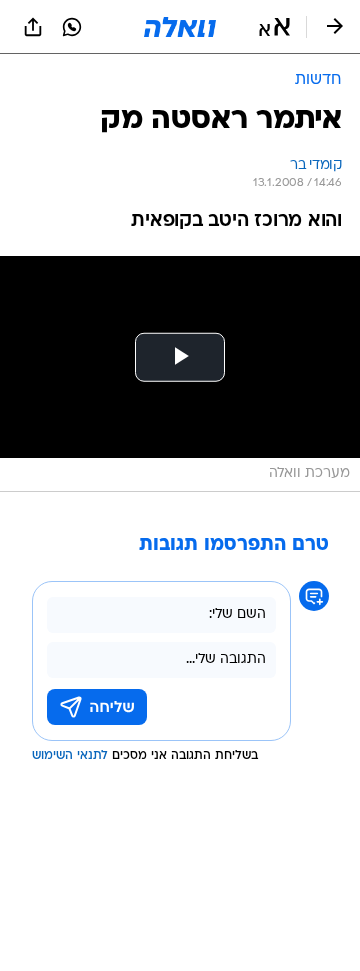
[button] (274, 27)
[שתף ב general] (33, 27)
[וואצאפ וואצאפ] (72, 27)
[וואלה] (180, 27)
